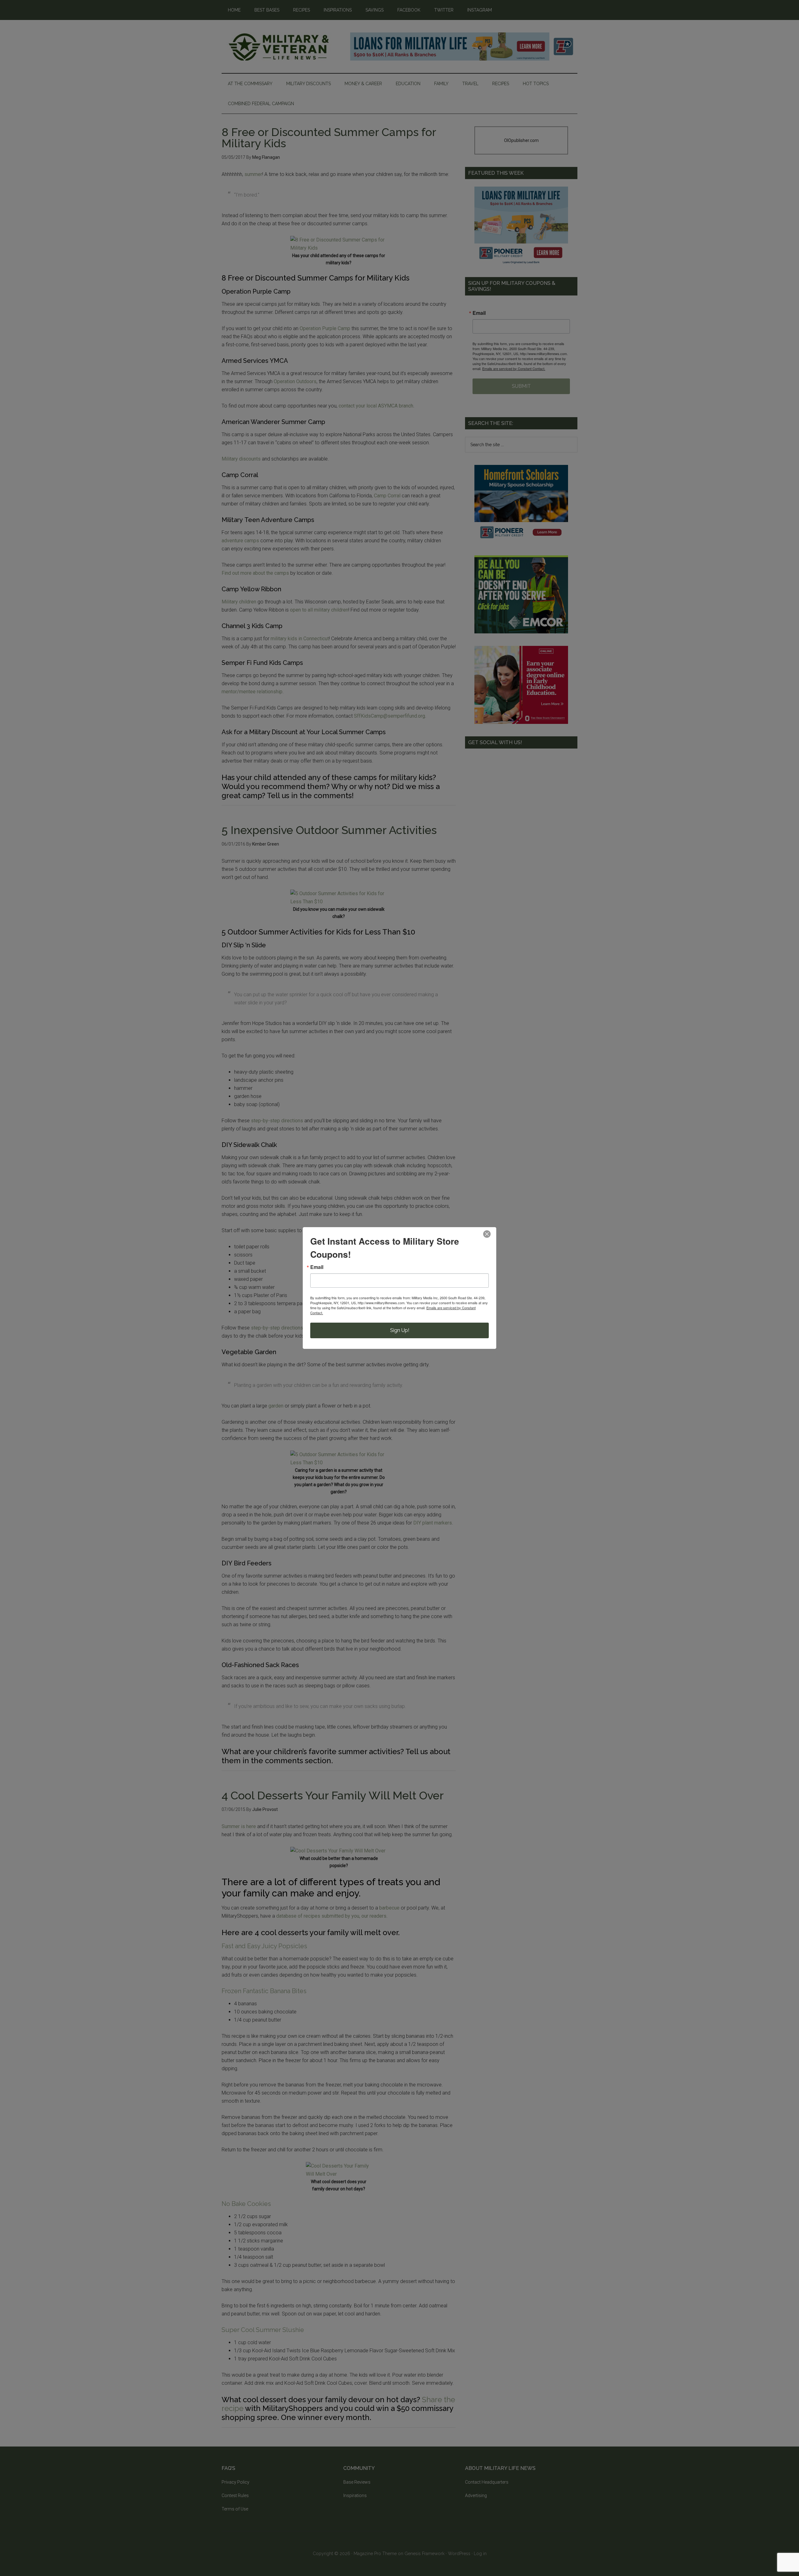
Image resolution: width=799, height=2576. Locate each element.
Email (317, 1267)
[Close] (487, 1234)
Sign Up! (400, 1330)
